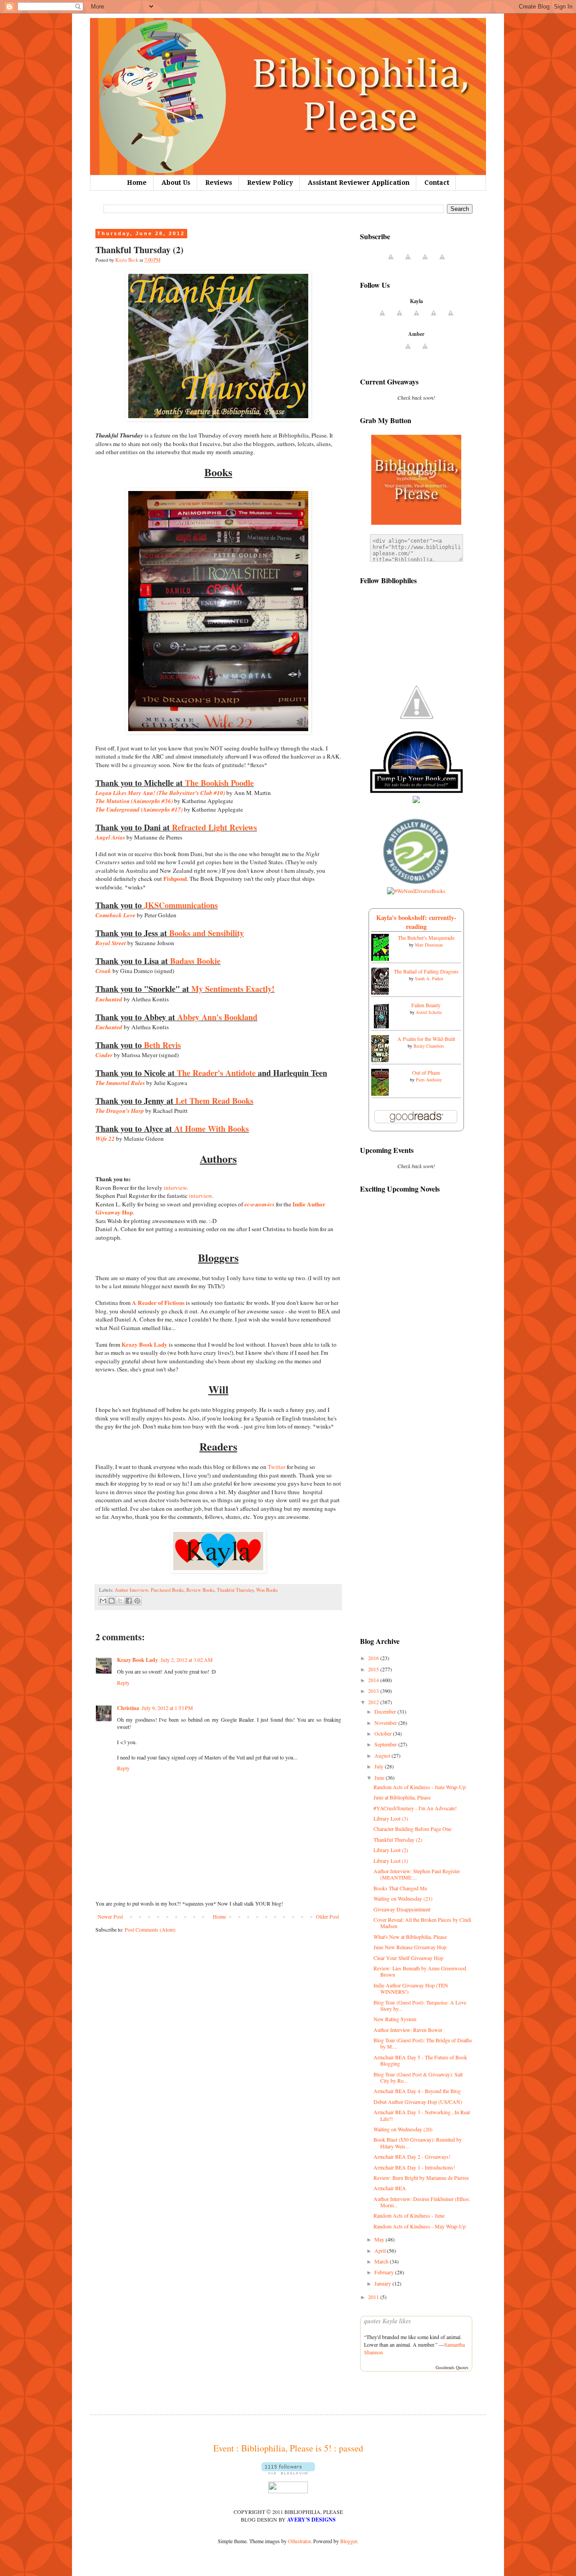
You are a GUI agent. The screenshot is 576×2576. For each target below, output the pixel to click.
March (382, 2261)
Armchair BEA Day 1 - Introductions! (414, 2167)
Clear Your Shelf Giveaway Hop (408, 1958)
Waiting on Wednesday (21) (403, 1898)
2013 (374, 1691)
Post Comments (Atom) (150, 1929)
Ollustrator (299, 2541)
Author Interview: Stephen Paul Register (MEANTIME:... (417, 1874)
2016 (374, 1658)
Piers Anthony (429, 1080)
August (383, 1755)
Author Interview (131, 1590)
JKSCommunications (181, 905)
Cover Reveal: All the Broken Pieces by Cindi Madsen (422, 1923)
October (384, 1733)
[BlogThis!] (112, 1601)
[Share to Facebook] (129, 1601)
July (380, 1766)
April (381, 2250)
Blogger (349, 2541)
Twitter (277, 1467)
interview (175, 1188)
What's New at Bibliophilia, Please (410, 1937)
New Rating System (395, 2019)
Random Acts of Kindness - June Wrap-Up (420, 1787)
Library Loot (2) (391, 1850)
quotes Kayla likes (387, 2321)
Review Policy (270, 183)
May (380, 2239)
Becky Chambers (429, 1046)
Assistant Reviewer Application (359, 183)
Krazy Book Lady (144, 1344)
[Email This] (103, 1601)
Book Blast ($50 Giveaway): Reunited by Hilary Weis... (418, 2143)
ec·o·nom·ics (259, 1204)
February (385, 2272)
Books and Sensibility (207, 933)
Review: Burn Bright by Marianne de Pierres (421, 2178)
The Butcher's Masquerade (426, 938)
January (383, 2283)
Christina (128, 1708)
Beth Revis (162, 1045)
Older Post (327, 1916)
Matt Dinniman (429, 945)
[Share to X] (120, 1601)
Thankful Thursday (235, 1590)
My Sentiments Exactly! (233, 989)
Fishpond (175, 879)
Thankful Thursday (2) (398, 1839)
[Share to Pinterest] (137, 1601)
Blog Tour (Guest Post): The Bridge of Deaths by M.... (423, 2043)
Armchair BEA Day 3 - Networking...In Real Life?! (422, 2115)
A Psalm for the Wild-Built (426, 1039)
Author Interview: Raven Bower (408, 2030)
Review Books (200, 1590)
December (386, 1711)
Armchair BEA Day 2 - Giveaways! (412, 2156)
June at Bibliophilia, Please (402, 1797)
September (386, 1744)
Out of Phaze (426, 1072)
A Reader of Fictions (158, 1303)
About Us (176, 183)
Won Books (267, 1590)
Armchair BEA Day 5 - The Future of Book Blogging (420, 2060)
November (386, 1723)
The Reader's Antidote (216, 1073)
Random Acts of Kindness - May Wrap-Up (420, 2226)
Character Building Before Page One (412, 1829)
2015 (374, 1669)
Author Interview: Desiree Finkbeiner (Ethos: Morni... (422, 2202)
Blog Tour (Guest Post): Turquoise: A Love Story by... (420, 2005)
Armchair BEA (390, 2188)
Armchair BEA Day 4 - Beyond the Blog (417, 2091)
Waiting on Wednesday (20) (403, 2129)
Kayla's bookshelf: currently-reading (416, 922)
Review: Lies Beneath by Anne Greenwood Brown (420, 1971)
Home (137, 183)
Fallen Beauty (426, 1005)
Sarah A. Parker (429, 978)
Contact (437, 183)
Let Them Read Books (214, 1101)
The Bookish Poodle (219, 783)
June (380, 1777)
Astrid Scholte (429, 1012)
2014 (374, 1680)
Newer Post (110, 1916)
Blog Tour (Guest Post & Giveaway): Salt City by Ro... (418, 2077)
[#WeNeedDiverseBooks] (416, 891)
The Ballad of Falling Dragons (426, 971)
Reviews (219, 183)
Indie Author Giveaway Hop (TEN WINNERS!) (411, 1988)
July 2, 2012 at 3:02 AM (187, 1660)
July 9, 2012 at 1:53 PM (167, 1708)
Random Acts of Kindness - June (409, 2215)
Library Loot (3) (391, 1818)
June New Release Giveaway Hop (410, 1947)
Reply (123, 1683)
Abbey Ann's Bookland (217, 1017)
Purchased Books (167, 1590)
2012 (374, 1702)
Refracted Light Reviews (214, 827)
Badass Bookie (195, 961)
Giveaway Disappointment (402, 1909)
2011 (374, 2297)
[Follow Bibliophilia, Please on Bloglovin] (288, 2472)
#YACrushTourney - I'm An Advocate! (415, 1808)
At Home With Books (211, 1129)
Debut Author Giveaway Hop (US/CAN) (418, 2102)
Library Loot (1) (391, 1861)
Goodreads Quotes (452, 2367)
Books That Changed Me (400, 1888)
